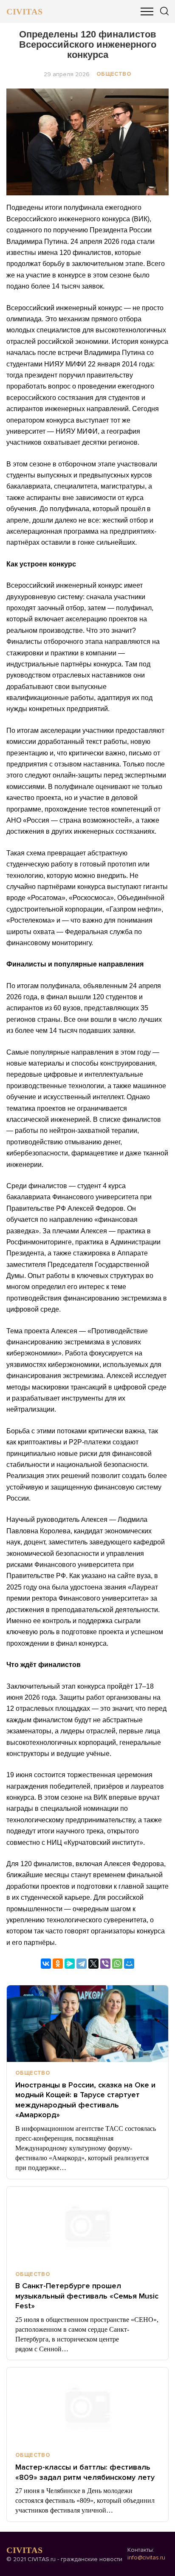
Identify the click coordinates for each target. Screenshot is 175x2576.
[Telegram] (82, 1964)
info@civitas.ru (146, 2557)
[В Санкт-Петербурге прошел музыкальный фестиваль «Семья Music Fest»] (87, 2225)
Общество (114, 74)
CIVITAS (24, 11)
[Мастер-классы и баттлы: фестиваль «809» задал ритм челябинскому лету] (87, 2406)
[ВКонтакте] (46, 1964)
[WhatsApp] (117, 1964)
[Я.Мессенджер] (70, 1964)
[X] (93, 1964)
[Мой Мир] (129, 1964)
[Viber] (105, 1964)
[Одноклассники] (58, 1964)
